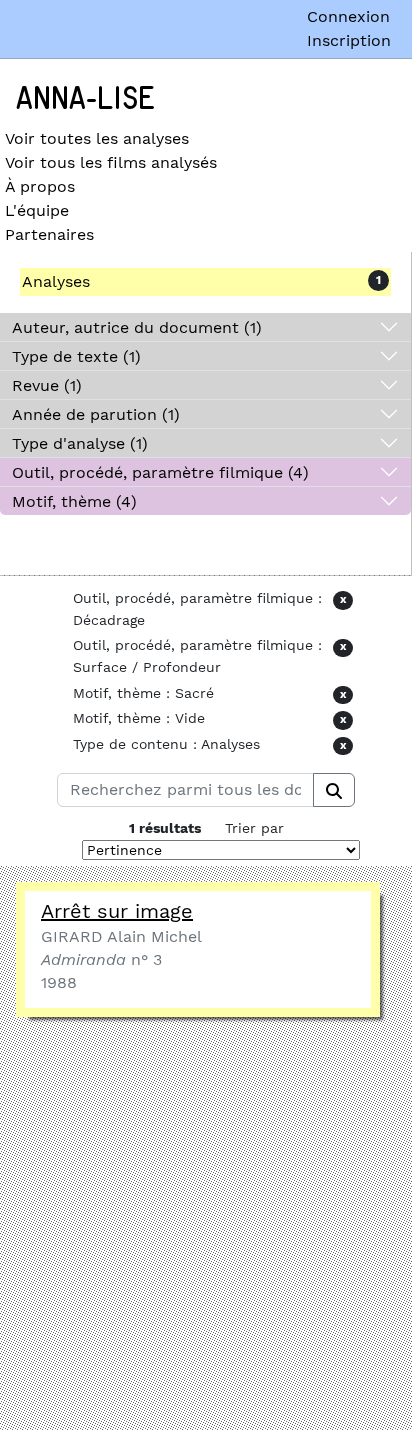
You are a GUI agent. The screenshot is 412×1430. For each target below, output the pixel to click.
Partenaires (49, 234)
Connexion (348, 16)
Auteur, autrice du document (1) (137, 327)
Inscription (349, 40)
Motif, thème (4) (74, 501)
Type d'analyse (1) (80, 443)
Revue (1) (47, 385)
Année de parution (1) (96, 414)
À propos (40, 186)
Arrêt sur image (117, 911)
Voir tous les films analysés (111, 162)
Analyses (56, 281)
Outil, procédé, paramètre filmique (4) (160, 472)
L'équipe (37, 210)
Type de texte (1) (76, 356)
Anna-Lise (85, 99)
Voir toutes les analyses (97, 138)
